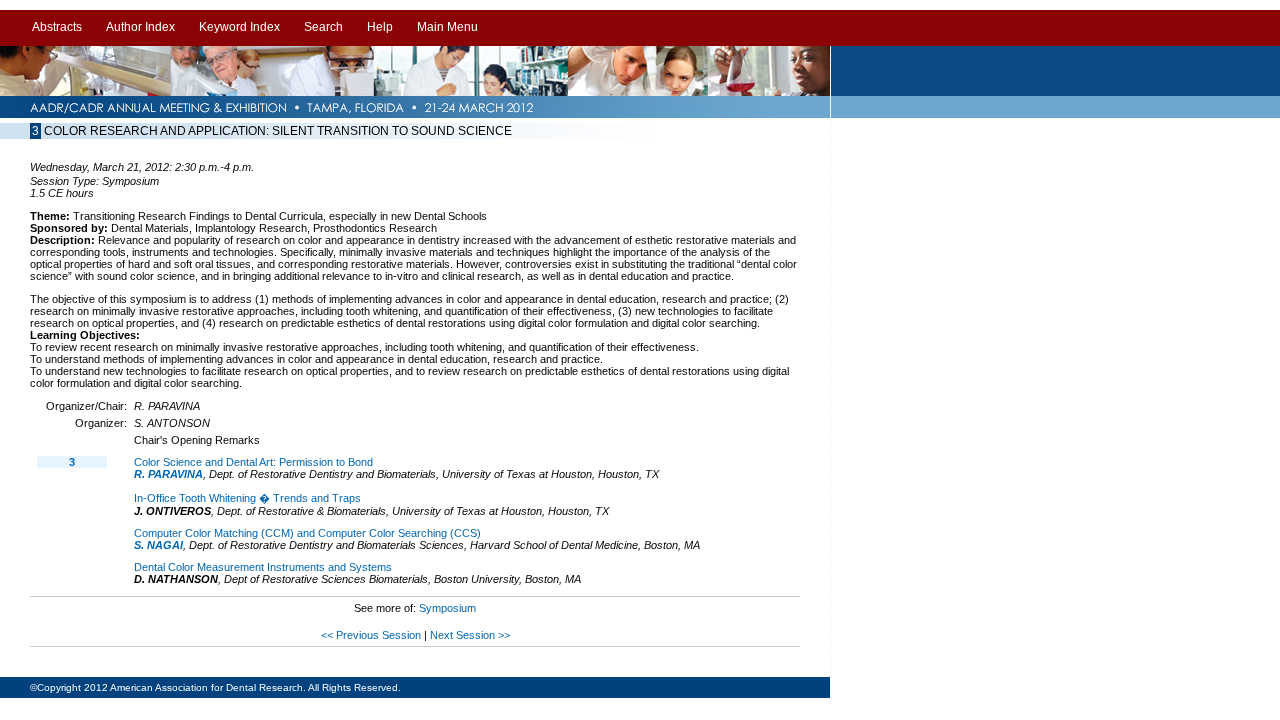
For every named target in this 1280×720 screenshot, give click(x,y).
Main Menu (447, 27)
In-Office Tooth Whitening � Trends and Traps (247, 498)
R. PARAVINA (168, 474)
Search (323, 27)
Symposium (447, 608)
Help (380, 27)
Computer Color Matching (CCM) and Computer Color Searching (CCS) (307, 533)
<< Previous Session (371, 635)
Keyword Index (239, 27)
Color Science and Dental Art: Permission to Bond (253, 462)
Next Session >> (470, 635)
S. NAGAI (158, 545)
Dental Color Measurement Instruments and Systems (263, 567)
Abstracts (57, 27)
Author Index (140, 27)
